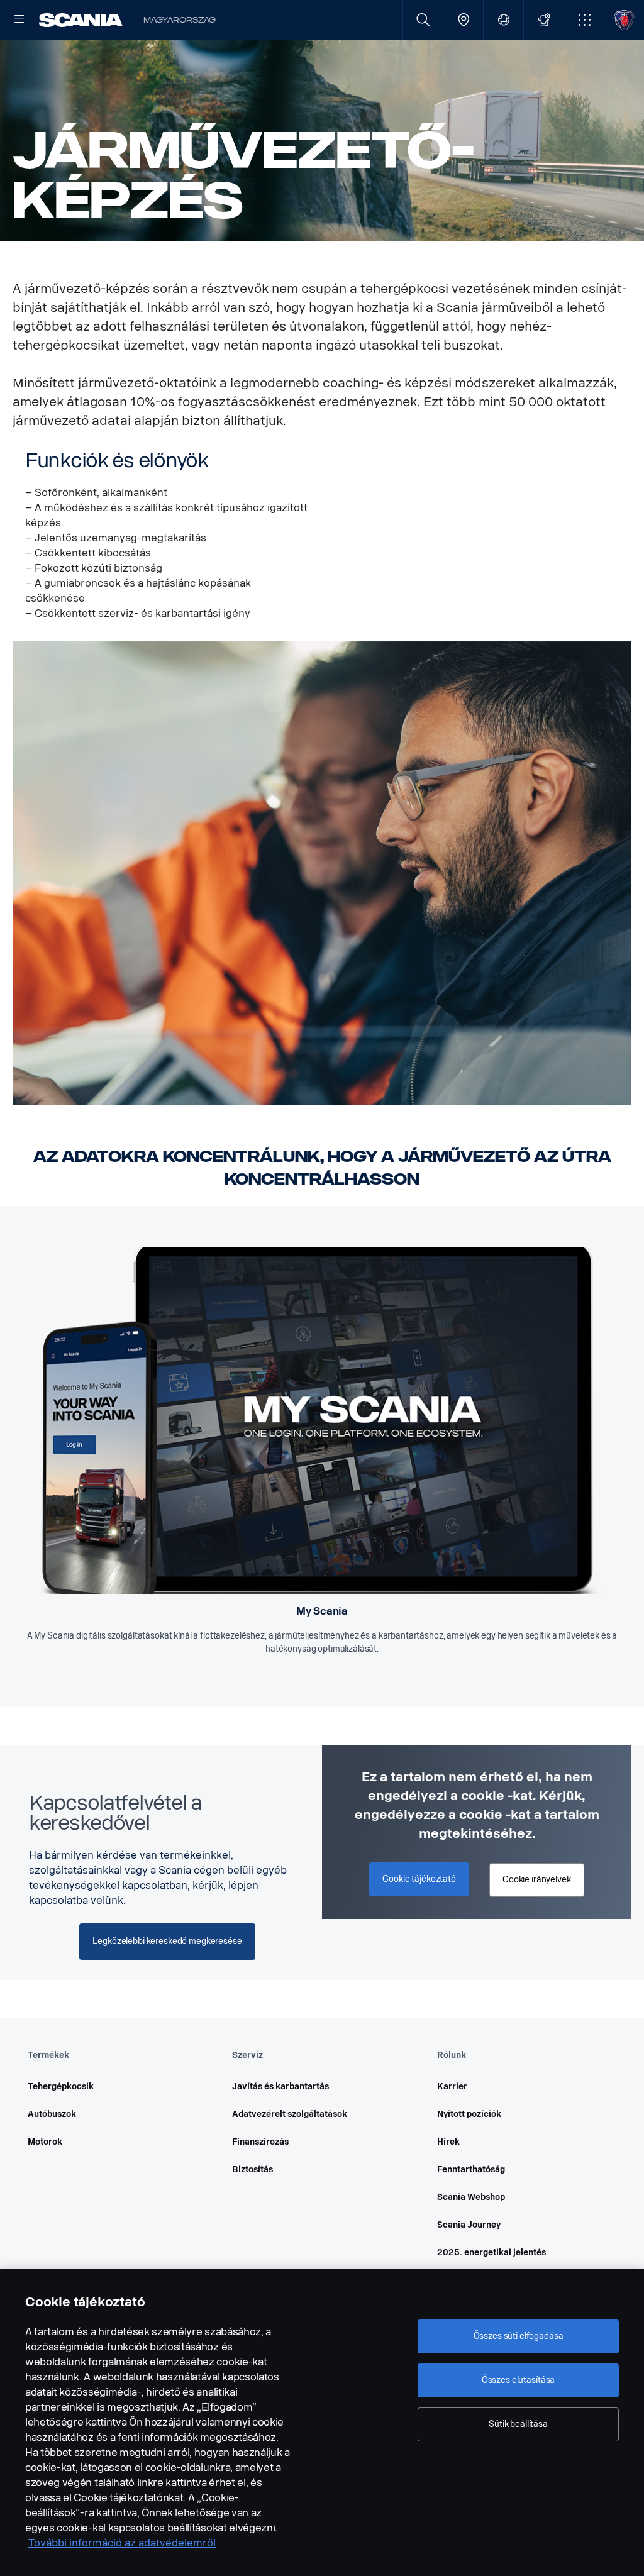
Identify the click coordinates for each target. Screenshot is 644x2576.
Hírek (448, 2142)
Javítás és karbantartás (280, 2087)
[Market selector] (503, 20)
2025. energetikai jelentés (491, 2253)
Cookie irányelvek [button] (537, 1880)
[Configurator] (544, 20)
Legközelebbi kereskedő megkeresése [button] (167, 1941)
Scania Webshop (471, 2197)
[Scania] (81, 20)
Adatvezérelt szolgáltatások (290, 2114)
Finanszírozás (260, 2142)
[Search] (423, 20)
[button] (584, 20)
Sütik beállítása (518, 2424)
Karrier (452, 2087)
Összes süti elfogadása (519, 2336)
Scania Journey (469, 2225)
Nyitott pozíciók (469, 2114)
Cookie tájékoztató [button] (419, 1879)
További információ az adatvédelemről (122, 2543)
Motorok (45, 2142)
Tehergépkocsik (61, 2087)
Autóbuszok (52, 2114)
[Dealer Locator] (463, 20)
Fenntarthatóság (471, 2170)
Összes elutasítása (518, 2380)
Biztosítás (253, 2170)
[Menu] (19, 20)
